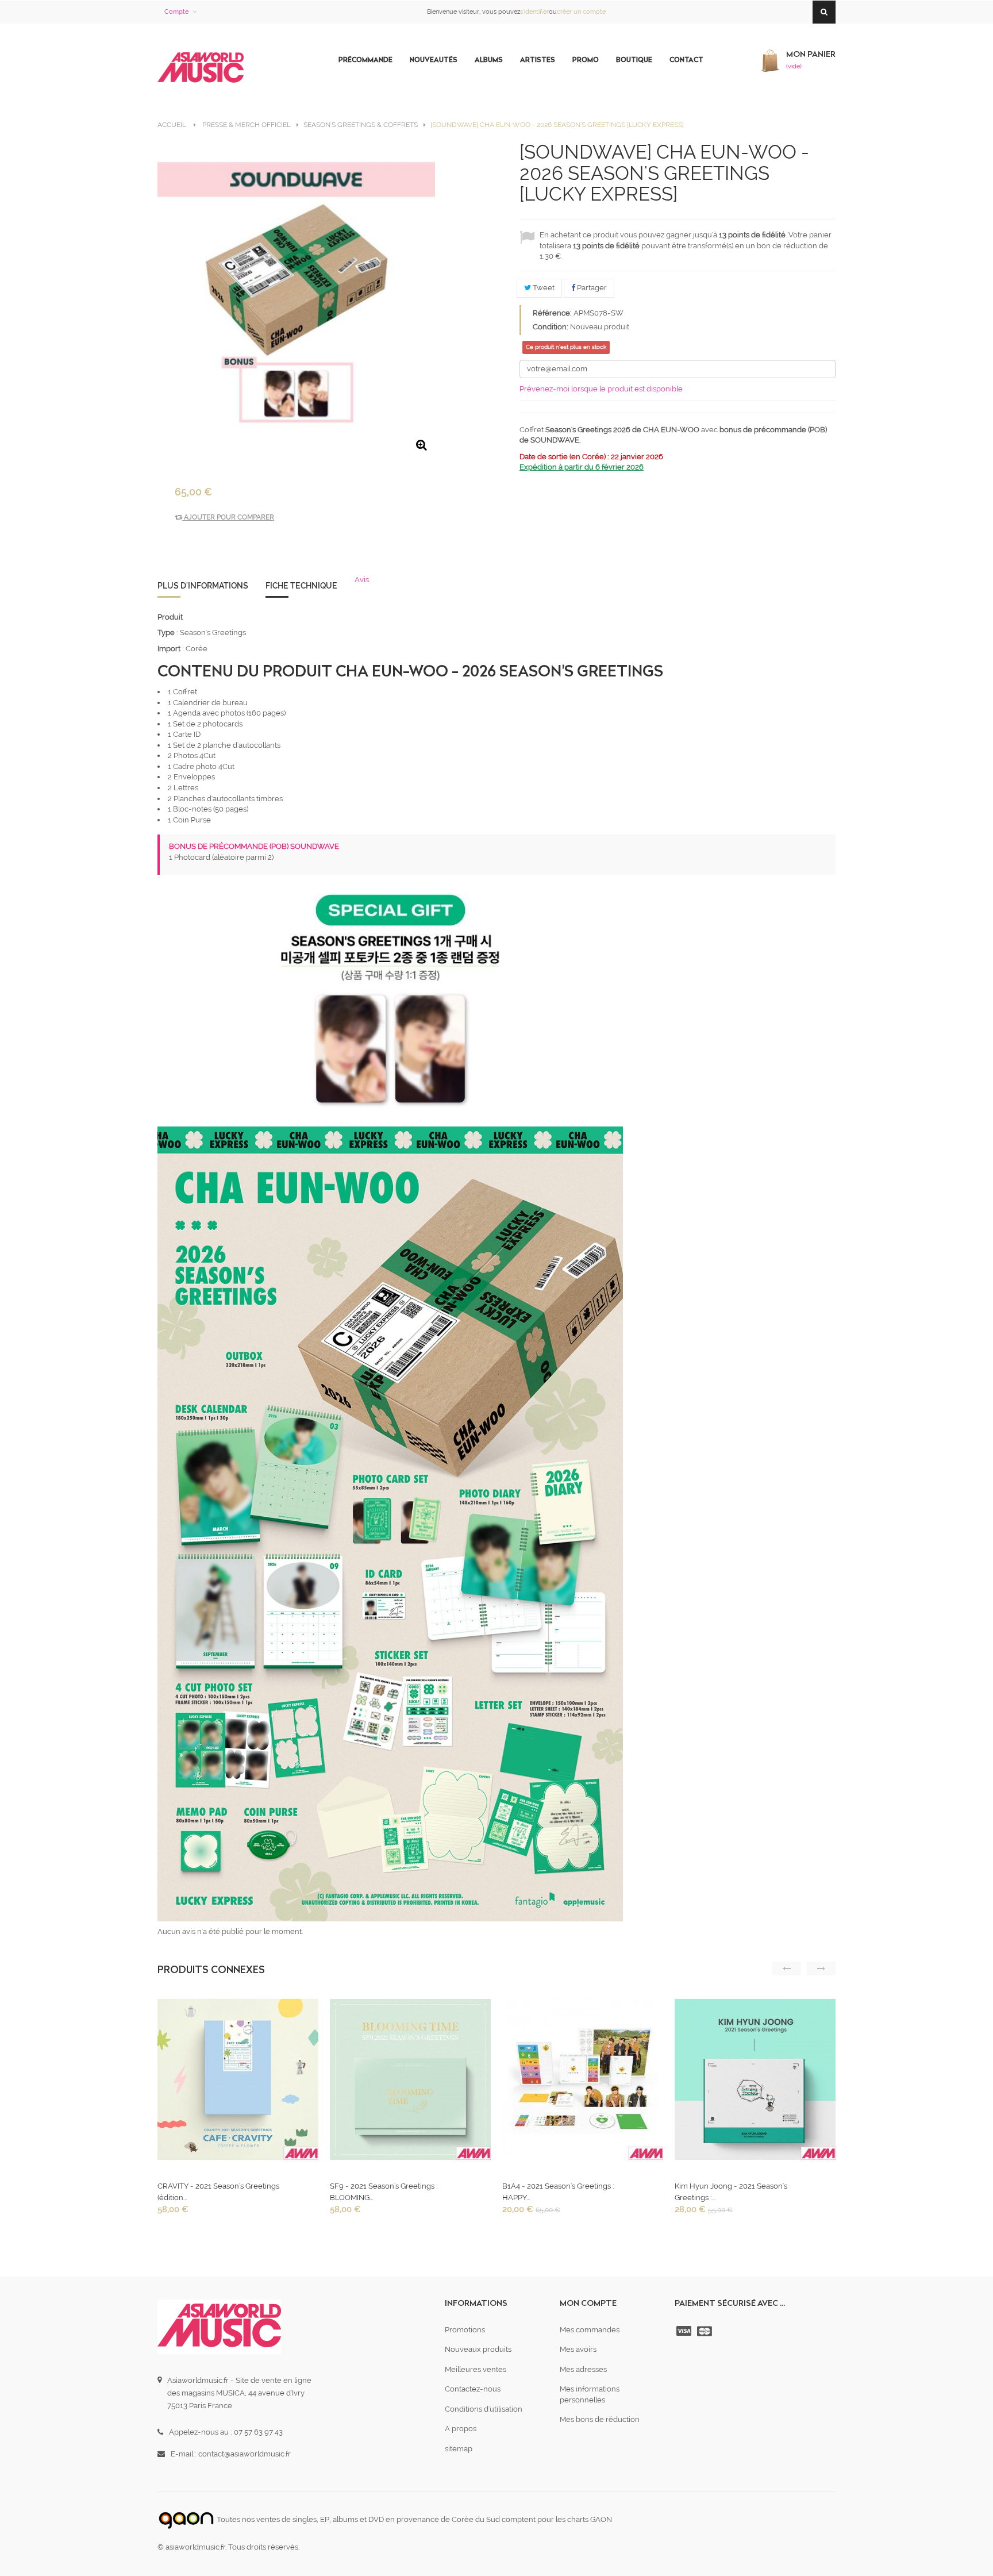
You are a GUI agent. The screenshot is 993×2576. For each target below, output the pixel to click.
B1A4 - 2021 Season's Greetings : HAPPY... (558, 2192)
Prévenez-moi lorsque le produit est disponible (601, 389)
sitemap (459, 2449)
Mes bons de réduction (600, 2419)
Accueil (172, 125)
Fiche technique (301, 586)
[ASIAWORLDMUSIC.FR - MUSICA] (201, 68)
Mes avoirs (578, 2349)
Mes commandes (590, 2330)
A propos (461, 2429)
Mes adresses (583, 2369)
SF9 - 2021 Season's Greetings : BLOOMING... (384, 2192)
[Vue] (237, 2083)
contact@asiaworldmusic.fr (245, 2454)
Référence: (552, 313)
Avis (362, 580)
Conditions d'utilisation (484, 2409)
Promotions (465, 2330)
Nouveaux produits (478, 2349)
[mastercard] (706, 2331)
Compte (176, 12)
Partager (591, 288)
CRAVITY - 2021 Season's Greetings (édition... (218, 2192)
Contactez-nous (473, 2389)
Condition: (551, 327)
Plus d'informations (203, 586)
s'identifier (534, 12)
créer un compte (581, 12)
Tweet (543, 288)
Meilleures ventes (476, 2369)
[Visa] (685, 2331)
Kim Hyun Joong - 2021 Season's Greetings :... (731, 2192)
